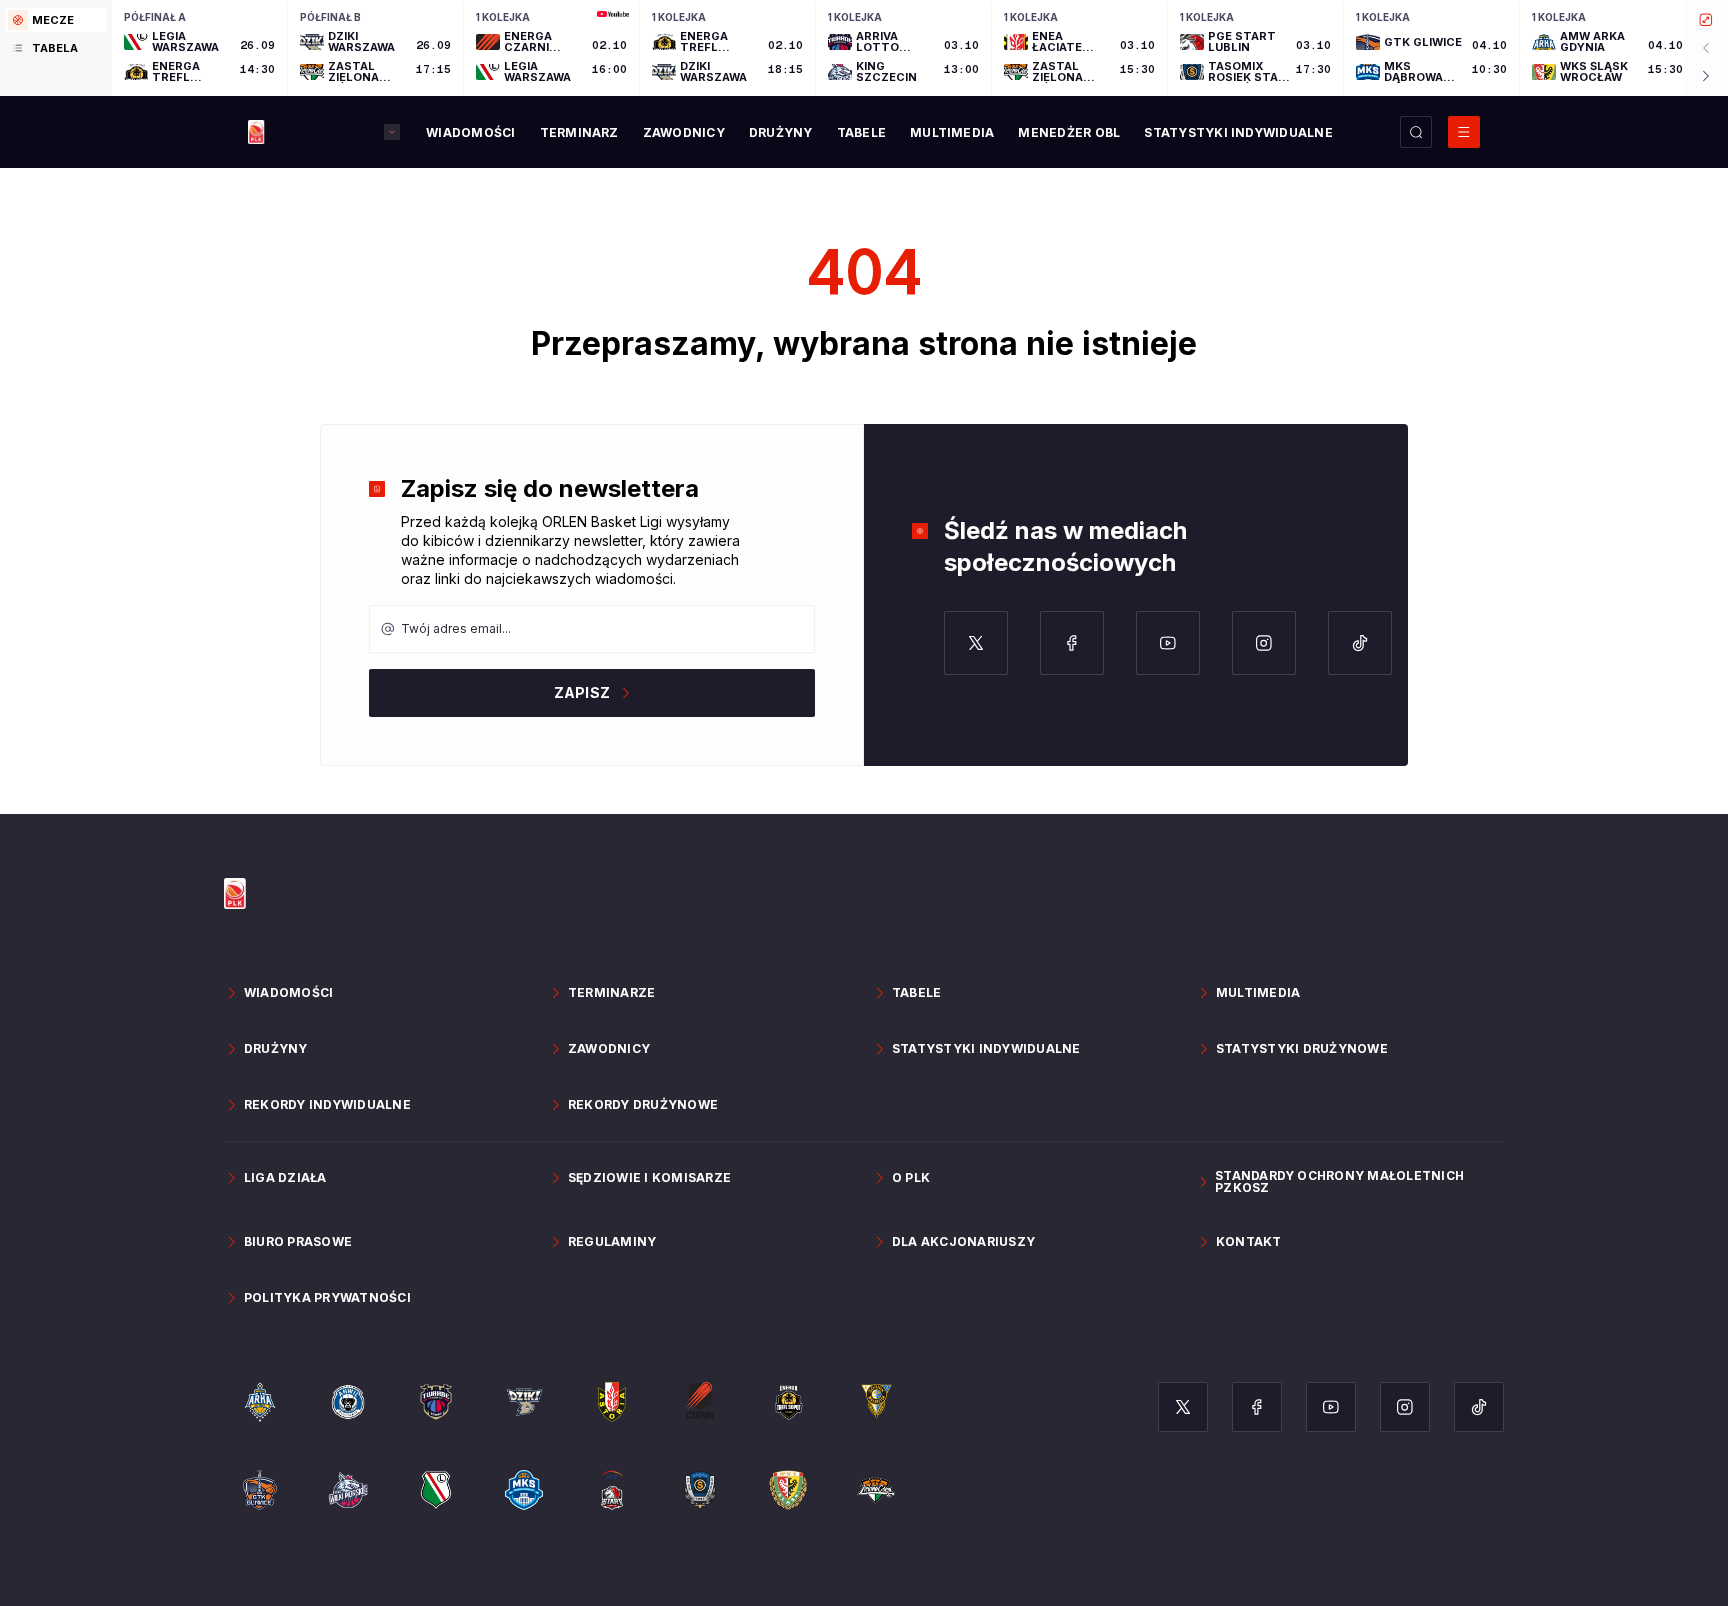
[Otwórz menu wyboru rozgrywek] (392, 132)
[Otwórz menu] (1464, 132)
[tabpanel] (920, 48)
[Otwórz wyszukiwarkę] (1416, 132)
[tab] (56, 20)
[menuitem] (470, 133)
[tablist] (56, 48)
